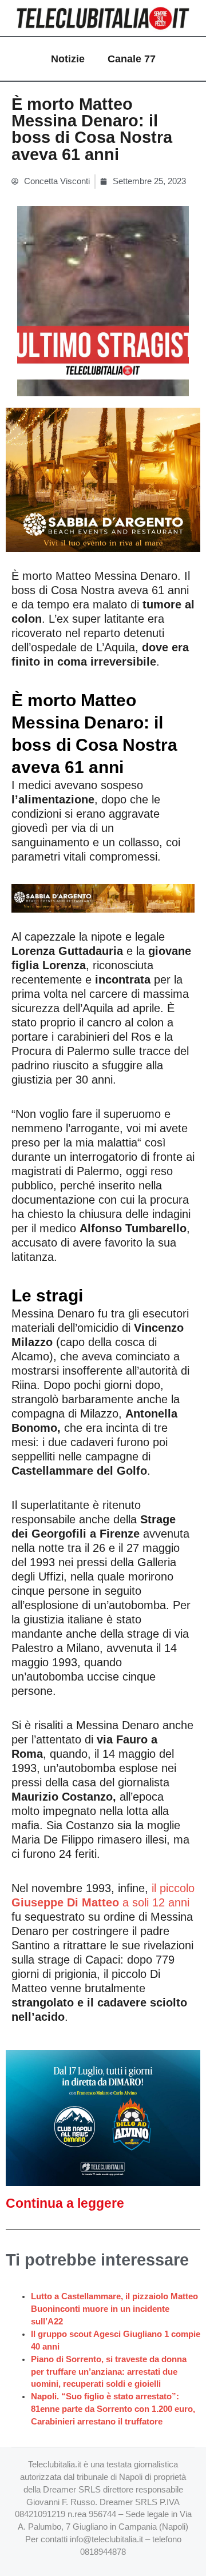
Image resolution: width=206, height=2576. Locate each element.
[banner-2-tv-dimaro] (103, 2117)
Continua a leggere (65, 2203)
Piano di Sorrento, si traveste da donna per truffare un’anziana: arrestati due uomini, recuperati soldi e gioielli (109, 2372)
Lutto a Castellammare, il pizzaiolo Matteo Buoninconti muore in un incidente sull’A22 (114, 2309)
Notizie (68, 59)
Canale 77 (132, 59)
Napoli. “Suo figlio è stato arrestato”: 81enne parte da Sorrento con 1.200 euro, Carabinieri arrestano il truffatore (113, 2409)
